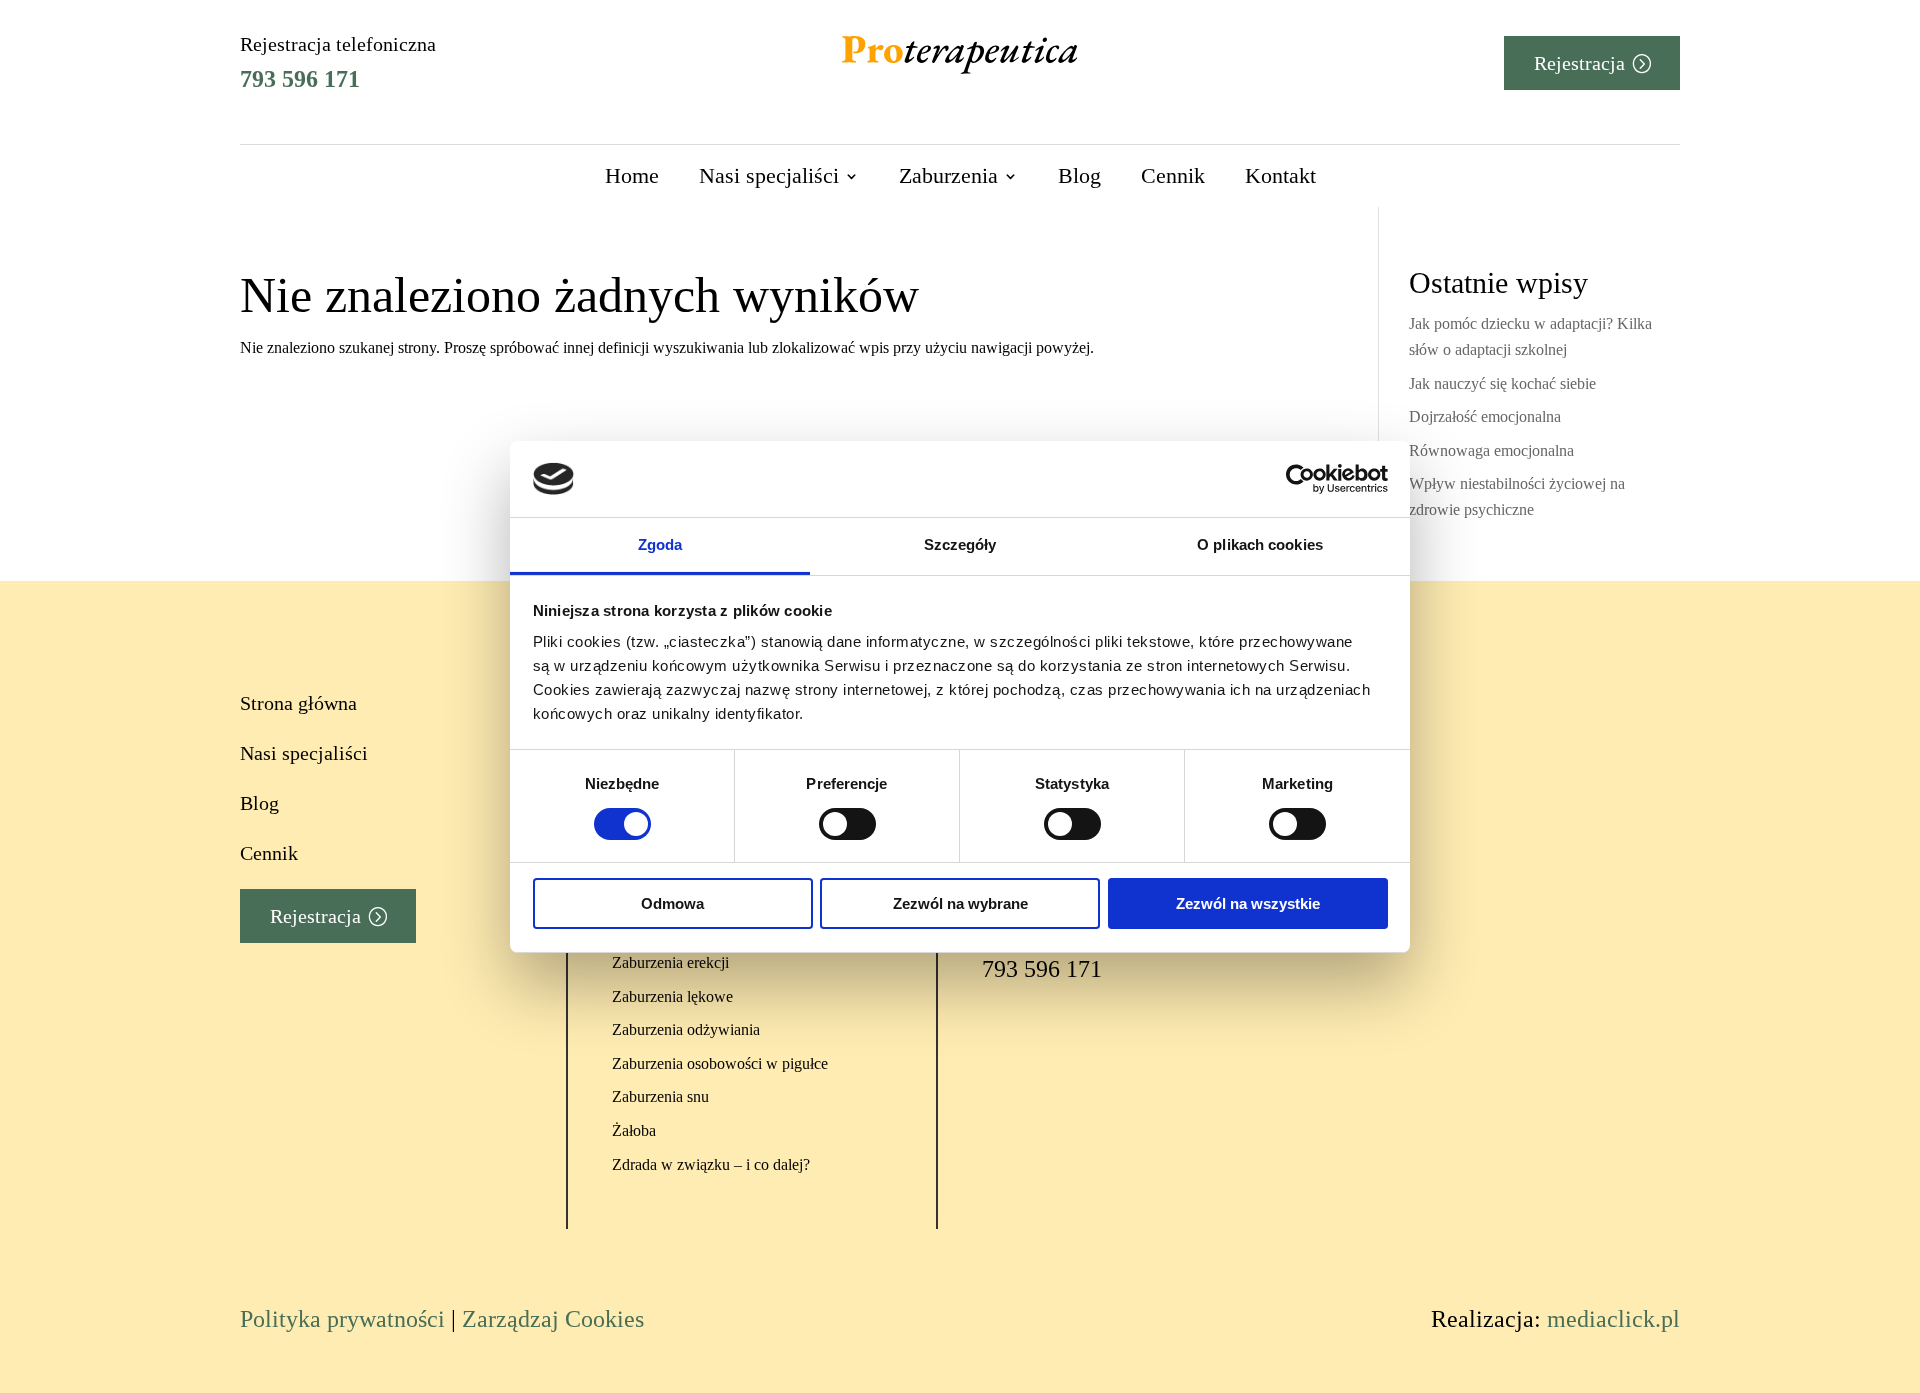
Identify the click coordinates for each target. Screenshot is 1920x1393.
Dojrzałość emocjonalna (1485, 416)
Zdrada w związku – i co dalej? (711, 1164)
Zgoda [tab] (660, 544)
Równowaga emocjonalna (1491, 450)
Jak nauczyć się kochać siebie (1502, 383)
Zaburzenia (948, 175)
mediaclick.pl (1613, 1319)
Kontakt (1280, 175)
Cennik (1173, 175)
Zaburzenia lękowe (672, 996)
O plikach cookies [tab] (1260, 544)
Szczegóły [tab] (960, 544)
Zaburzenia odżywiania (686, 1029)
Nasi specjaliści (769, 175)
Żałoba (634, 1130)
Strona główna (298, 703)
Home (632, 175)
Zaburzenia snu (660, 1096)
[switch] (847, 824)
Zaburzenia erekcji (670, 962)
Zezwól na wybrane (960, 903)
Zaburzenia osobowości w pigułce (720, 1063)
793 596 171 (300, 79)
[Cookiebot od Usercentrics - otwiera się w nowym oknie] (1300, 479)
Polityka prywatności (342, 1319)
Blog (1079, 175)
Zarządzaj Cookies (553, 1319)
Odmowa (672, 903)
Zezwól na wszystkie (1248, 903)
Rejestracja (1579, 63)
